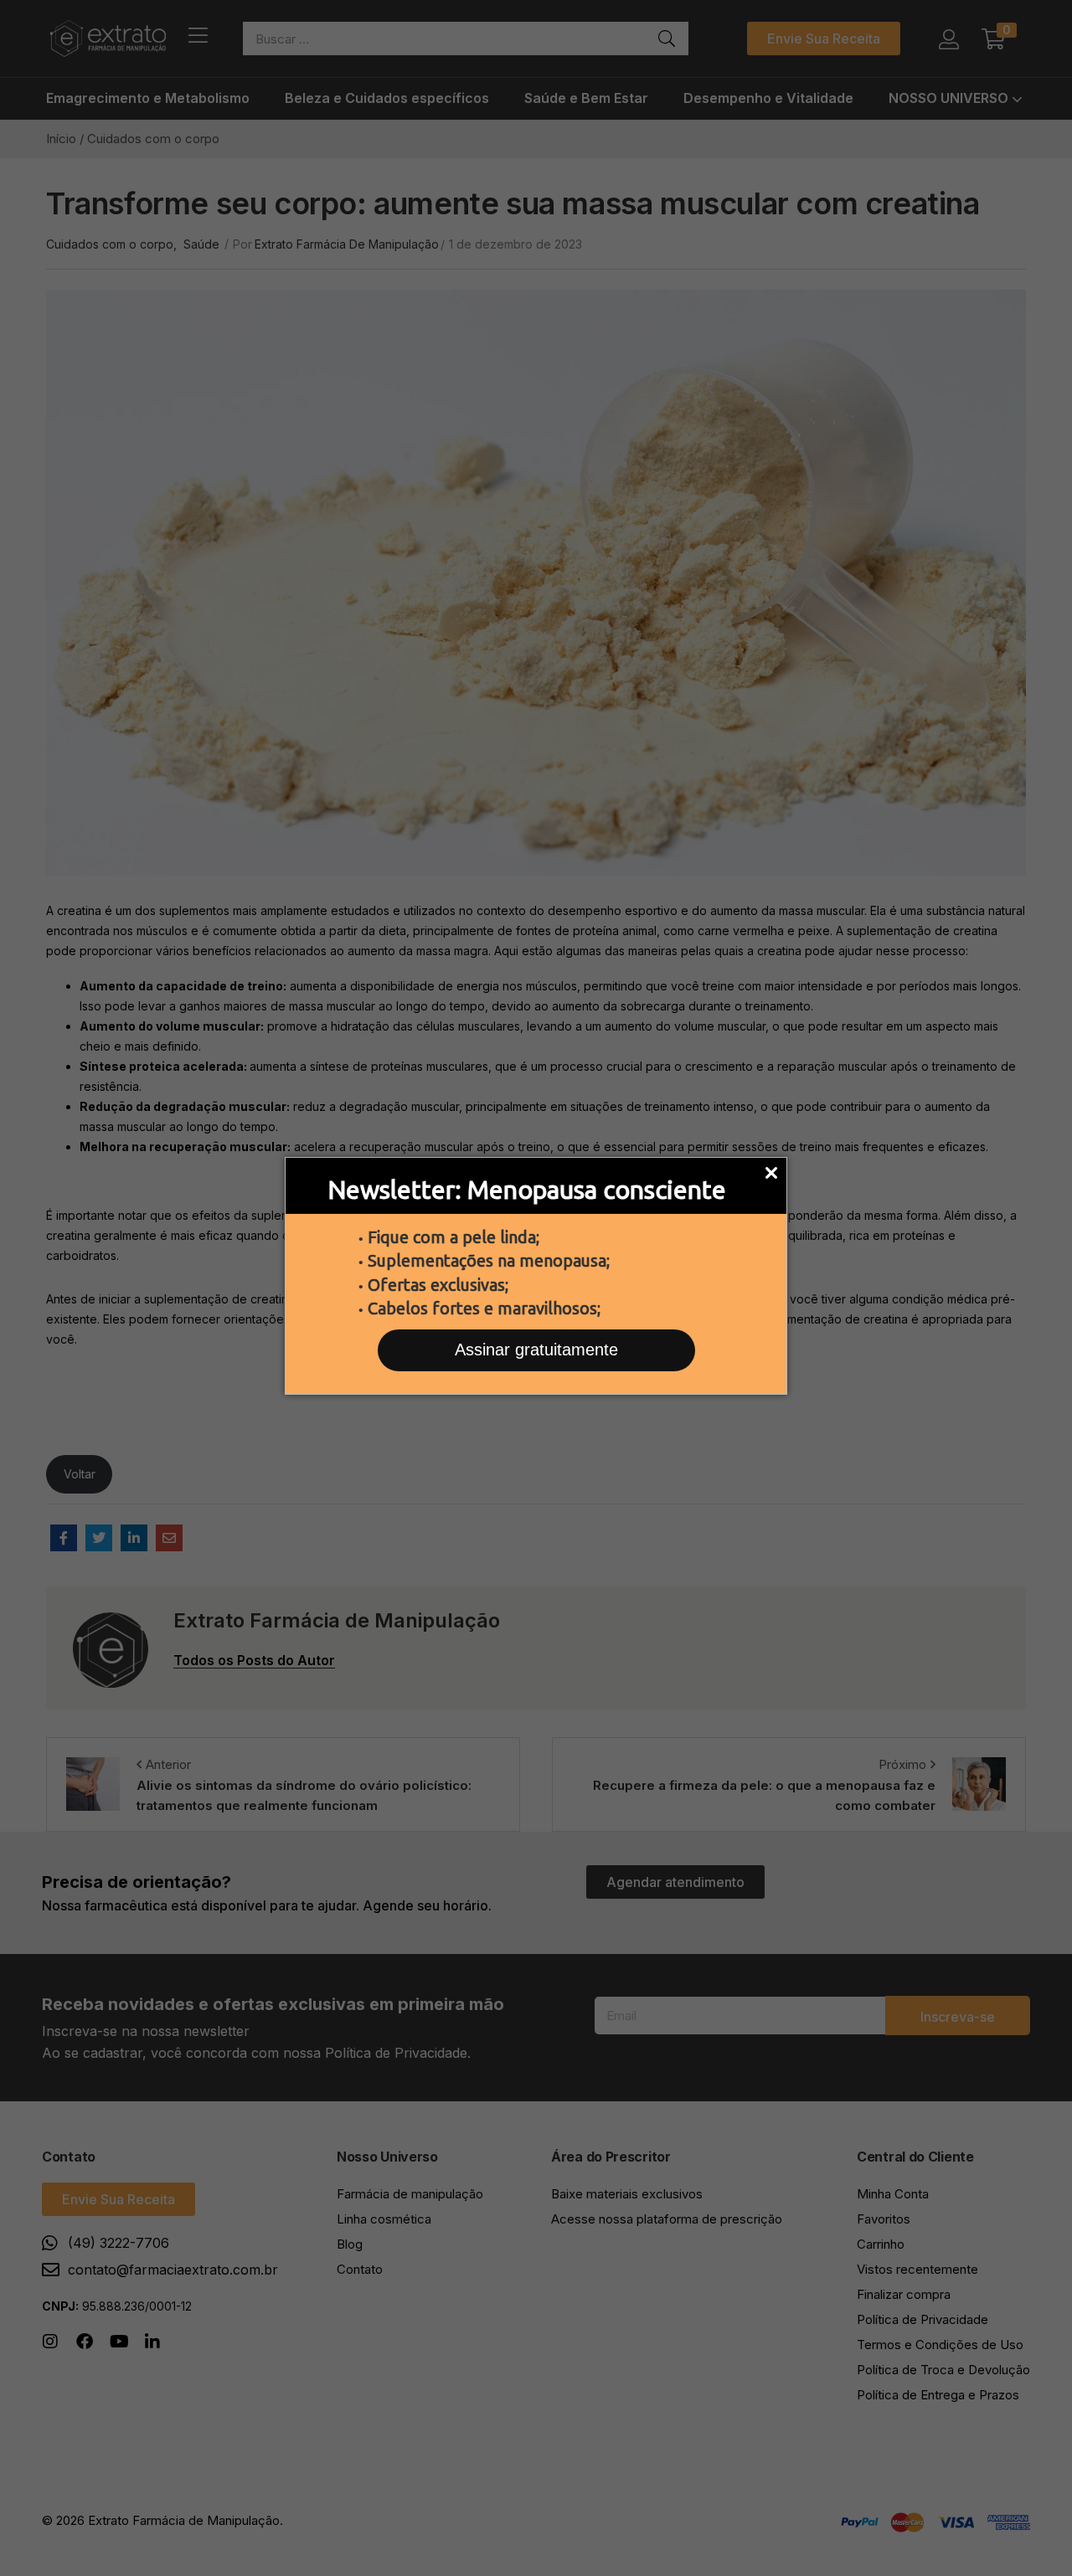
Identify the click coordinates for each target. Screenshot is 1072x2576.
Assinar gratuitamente (536, 1350)
